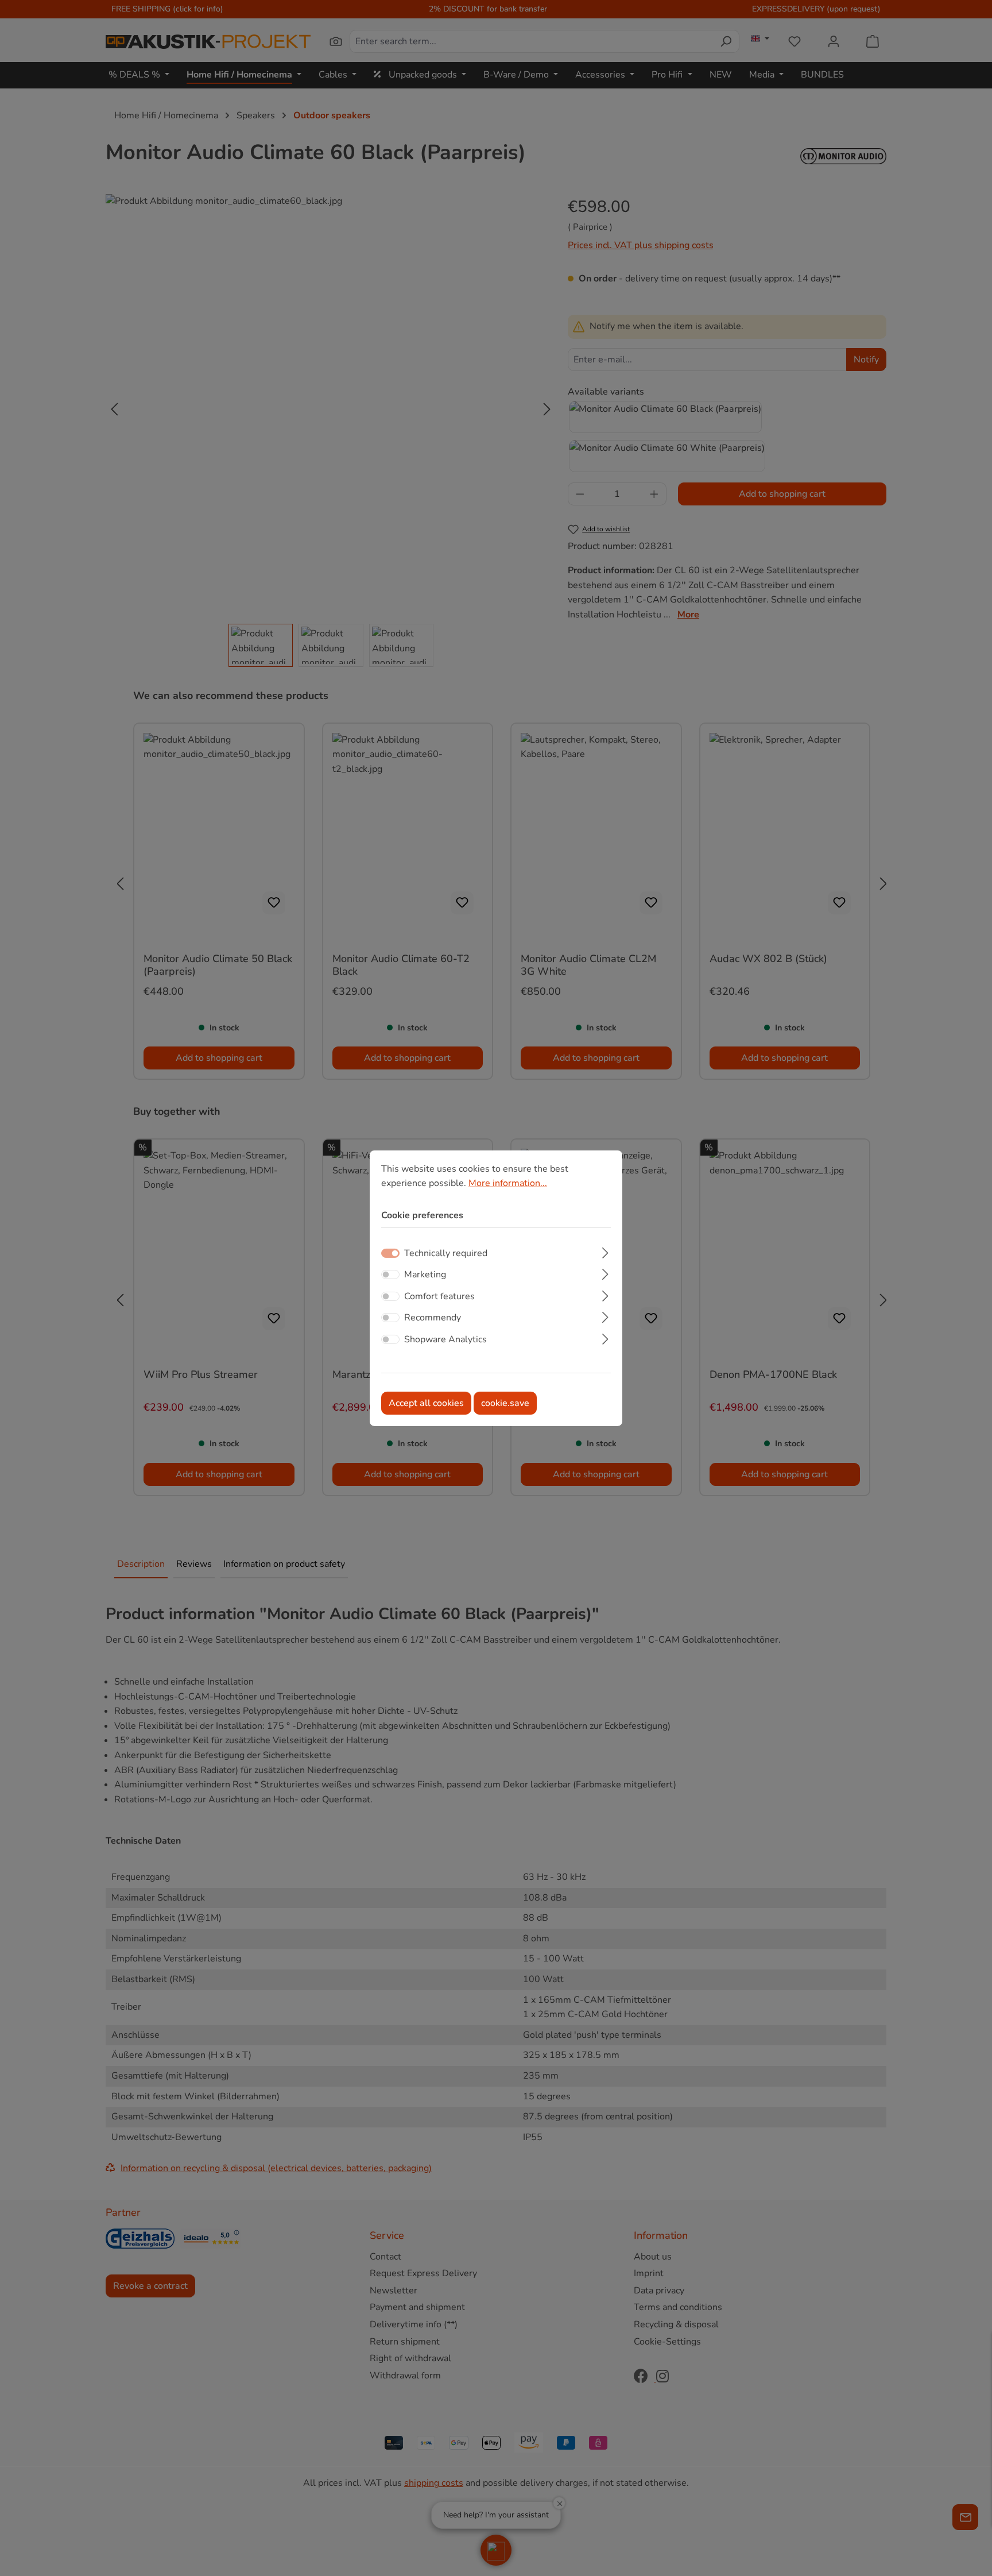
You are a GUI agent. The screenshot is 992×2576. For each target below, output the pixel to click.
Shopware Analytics (445, 1339)
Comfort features (439, 1296)
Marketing (425, 1275)
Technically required (446, 1253)
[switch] (390, 1275)
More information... (508, 1183)
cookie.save (505, 1403)
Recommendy (433, 1318)
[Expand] (605, 1252)
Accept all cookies (426, 1403)
